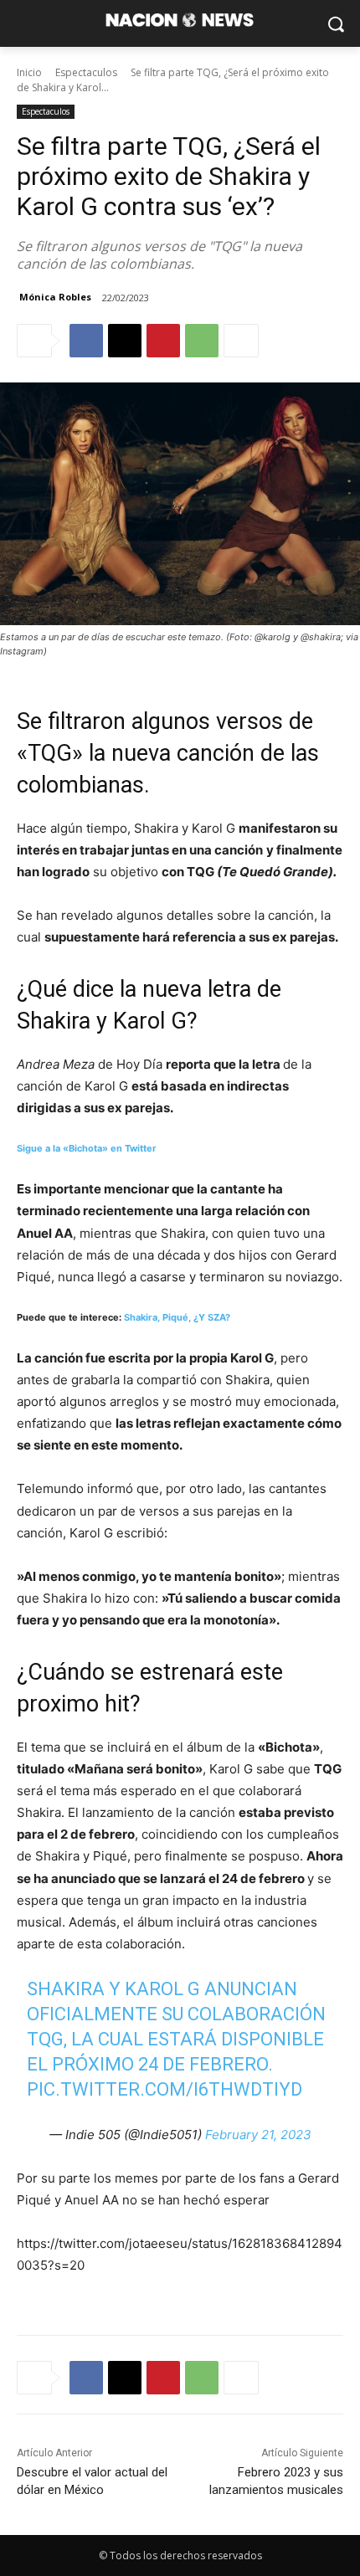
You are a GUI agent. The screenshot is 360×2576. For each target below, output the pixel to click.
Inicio (29, 72)
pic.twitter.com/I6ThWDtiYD (165, 2089)
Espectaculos (86, 72)
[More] (241, 341)
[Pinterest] (163, 341)
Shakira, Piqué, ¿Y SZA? (177, 1317)
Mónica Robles (55, 297)
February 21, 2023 (258, 2135)
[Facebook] (86, 341)
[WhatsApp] (202, 341)
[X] (125, 341)
